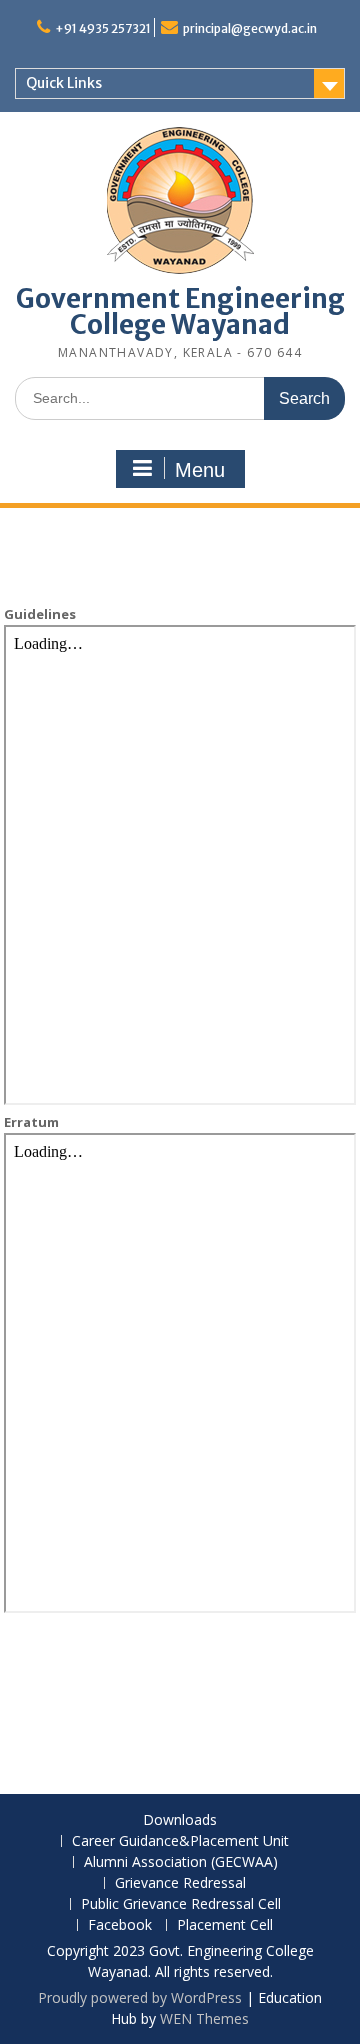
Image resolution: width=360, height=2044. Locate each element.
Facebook (120, 1925)
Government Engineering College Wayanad (180, 311)
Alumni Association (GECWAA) (181, 1862)
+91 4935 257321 (103, 28)
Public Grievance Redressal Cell (181, 1904)
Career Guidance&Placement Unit (180, 1841)
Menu (200, 470)
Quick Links (64, 83)
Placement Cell (225, 1925)
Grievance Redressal (180, 1883)
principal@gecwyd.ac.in (250, 28)
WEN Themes (204, 2018)
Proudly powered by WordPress (140, 1997)
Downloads (180, 1820)
